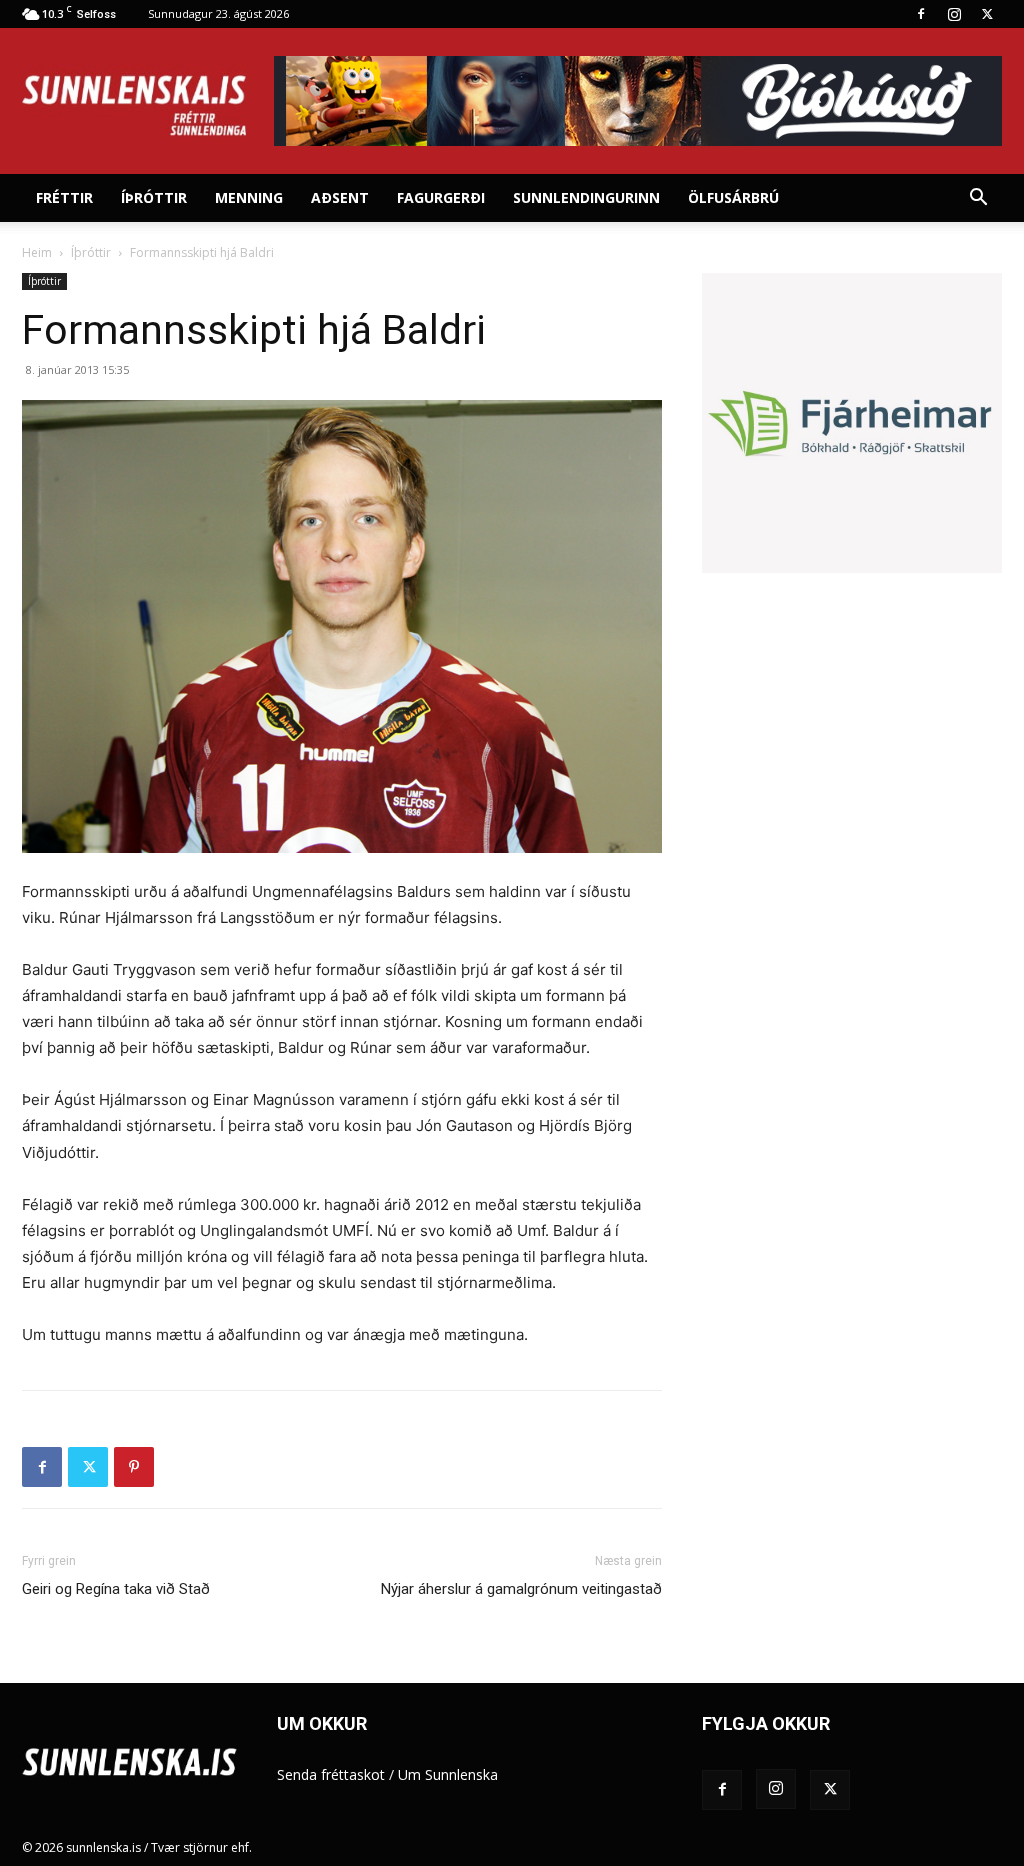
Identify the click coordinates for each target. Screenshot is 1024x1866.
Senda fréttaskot (331, 1774)
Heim (37, 252)
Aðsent (340, 197)
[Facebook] (921, 14)
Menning (249, 197)
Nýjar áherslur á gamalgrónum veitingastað (521, 1589)
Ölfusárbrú (733, 197)
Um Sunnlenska (448, 1774)
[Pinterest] (134, 1467)
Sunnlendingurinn (586, 197)
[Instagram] (954, 14)
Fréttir (64, 197)
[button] (978, 199)
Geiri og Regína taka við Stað (116, 1589)
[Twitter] (987, 14)
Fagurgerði (441, 197)
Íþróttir (154, 197)
